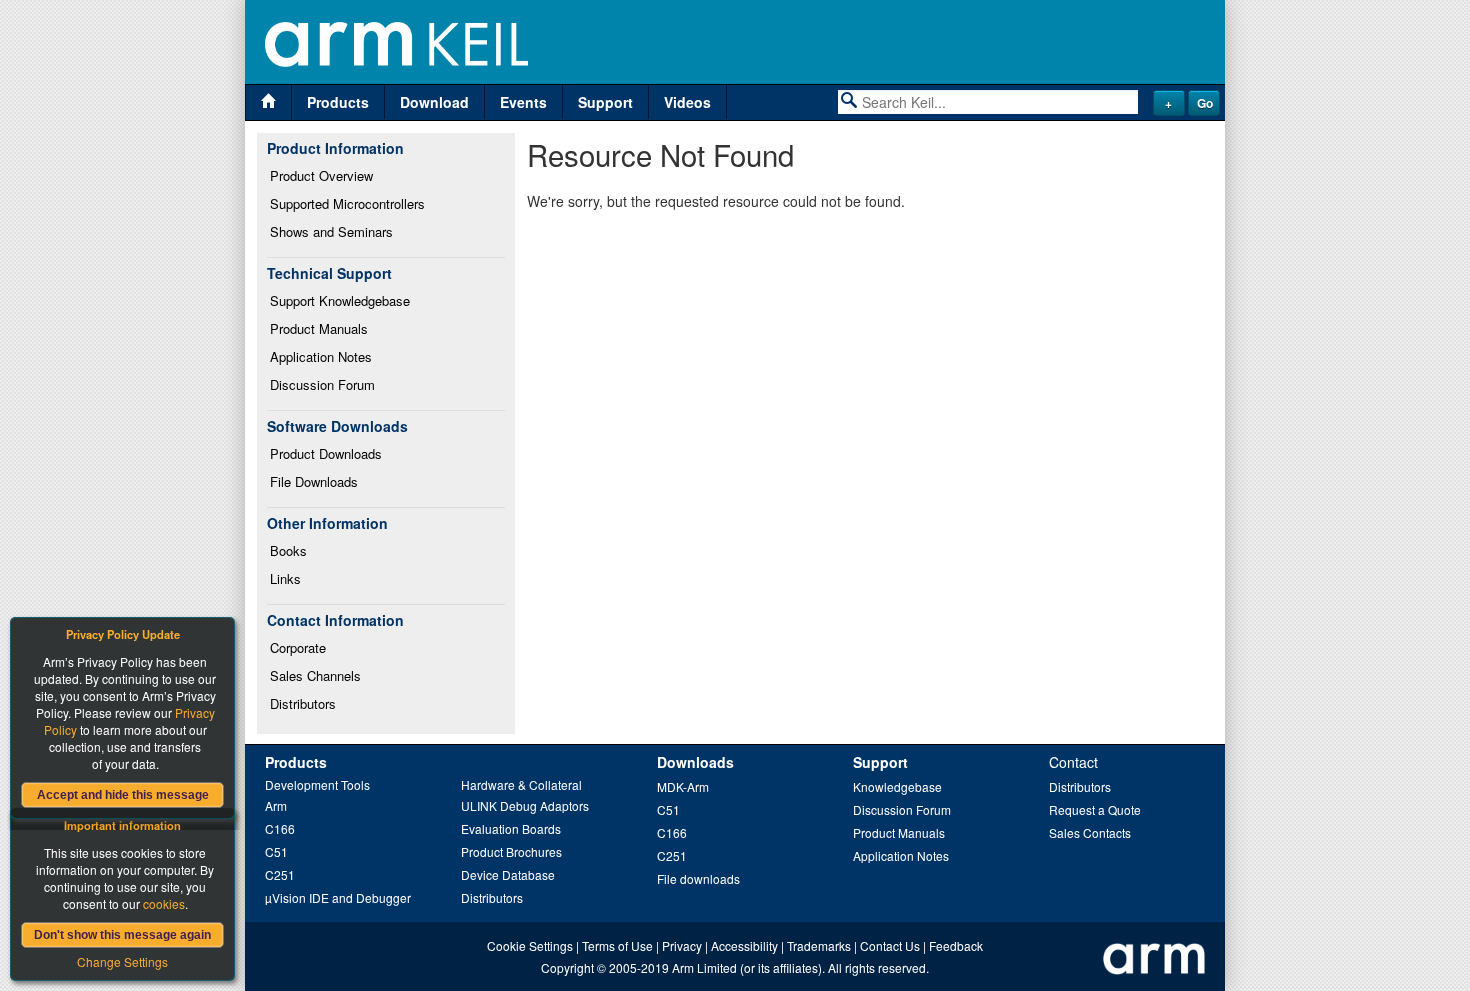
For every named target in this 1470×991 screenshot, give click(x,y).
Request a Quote (1095, 809)
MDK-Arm (683, 786)
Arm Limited (704, 967)
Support (605, 102)
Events (523, 102)
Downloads (695, 762)
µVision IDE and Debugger (338, 897)
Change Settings (122, 961)
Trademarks (819, 945)
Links (285, 578)
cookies (164, 903)
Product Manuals (319, 328)
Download (434, 102)
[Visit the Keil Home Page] (268, 102)
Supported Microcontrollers (347, 203)
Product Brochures (511, 851)
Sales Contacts (1090, 832)
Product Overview (321, 175)
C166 (280, 828)
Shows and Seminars (331, 231)
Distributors (303, 703)
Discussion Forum (322, 384)
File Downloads (314, 481)
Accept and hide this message (123, 795)
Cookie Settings (530, 945)
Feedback (956, 945)
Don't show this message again (122, 935)
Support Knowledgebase (340, 300)
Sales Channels (315, 675)
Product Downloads (326, 453)
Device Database (508, 874)
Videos (687, 102)
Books (288, 550)
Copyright (567, 967)
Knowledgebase (897, 786)
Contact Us (890, 945)
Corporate (298, 647)
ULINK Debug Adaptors (525, 805)
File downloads (698, 878)
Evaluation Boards (511, 828)
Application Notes (321, 356)
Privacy (682, 945)
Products (338, 102)
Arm (276, 805)
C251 (280, 874)
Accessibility (744, 945)
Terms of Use (617, 945)
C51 (276, 851)
